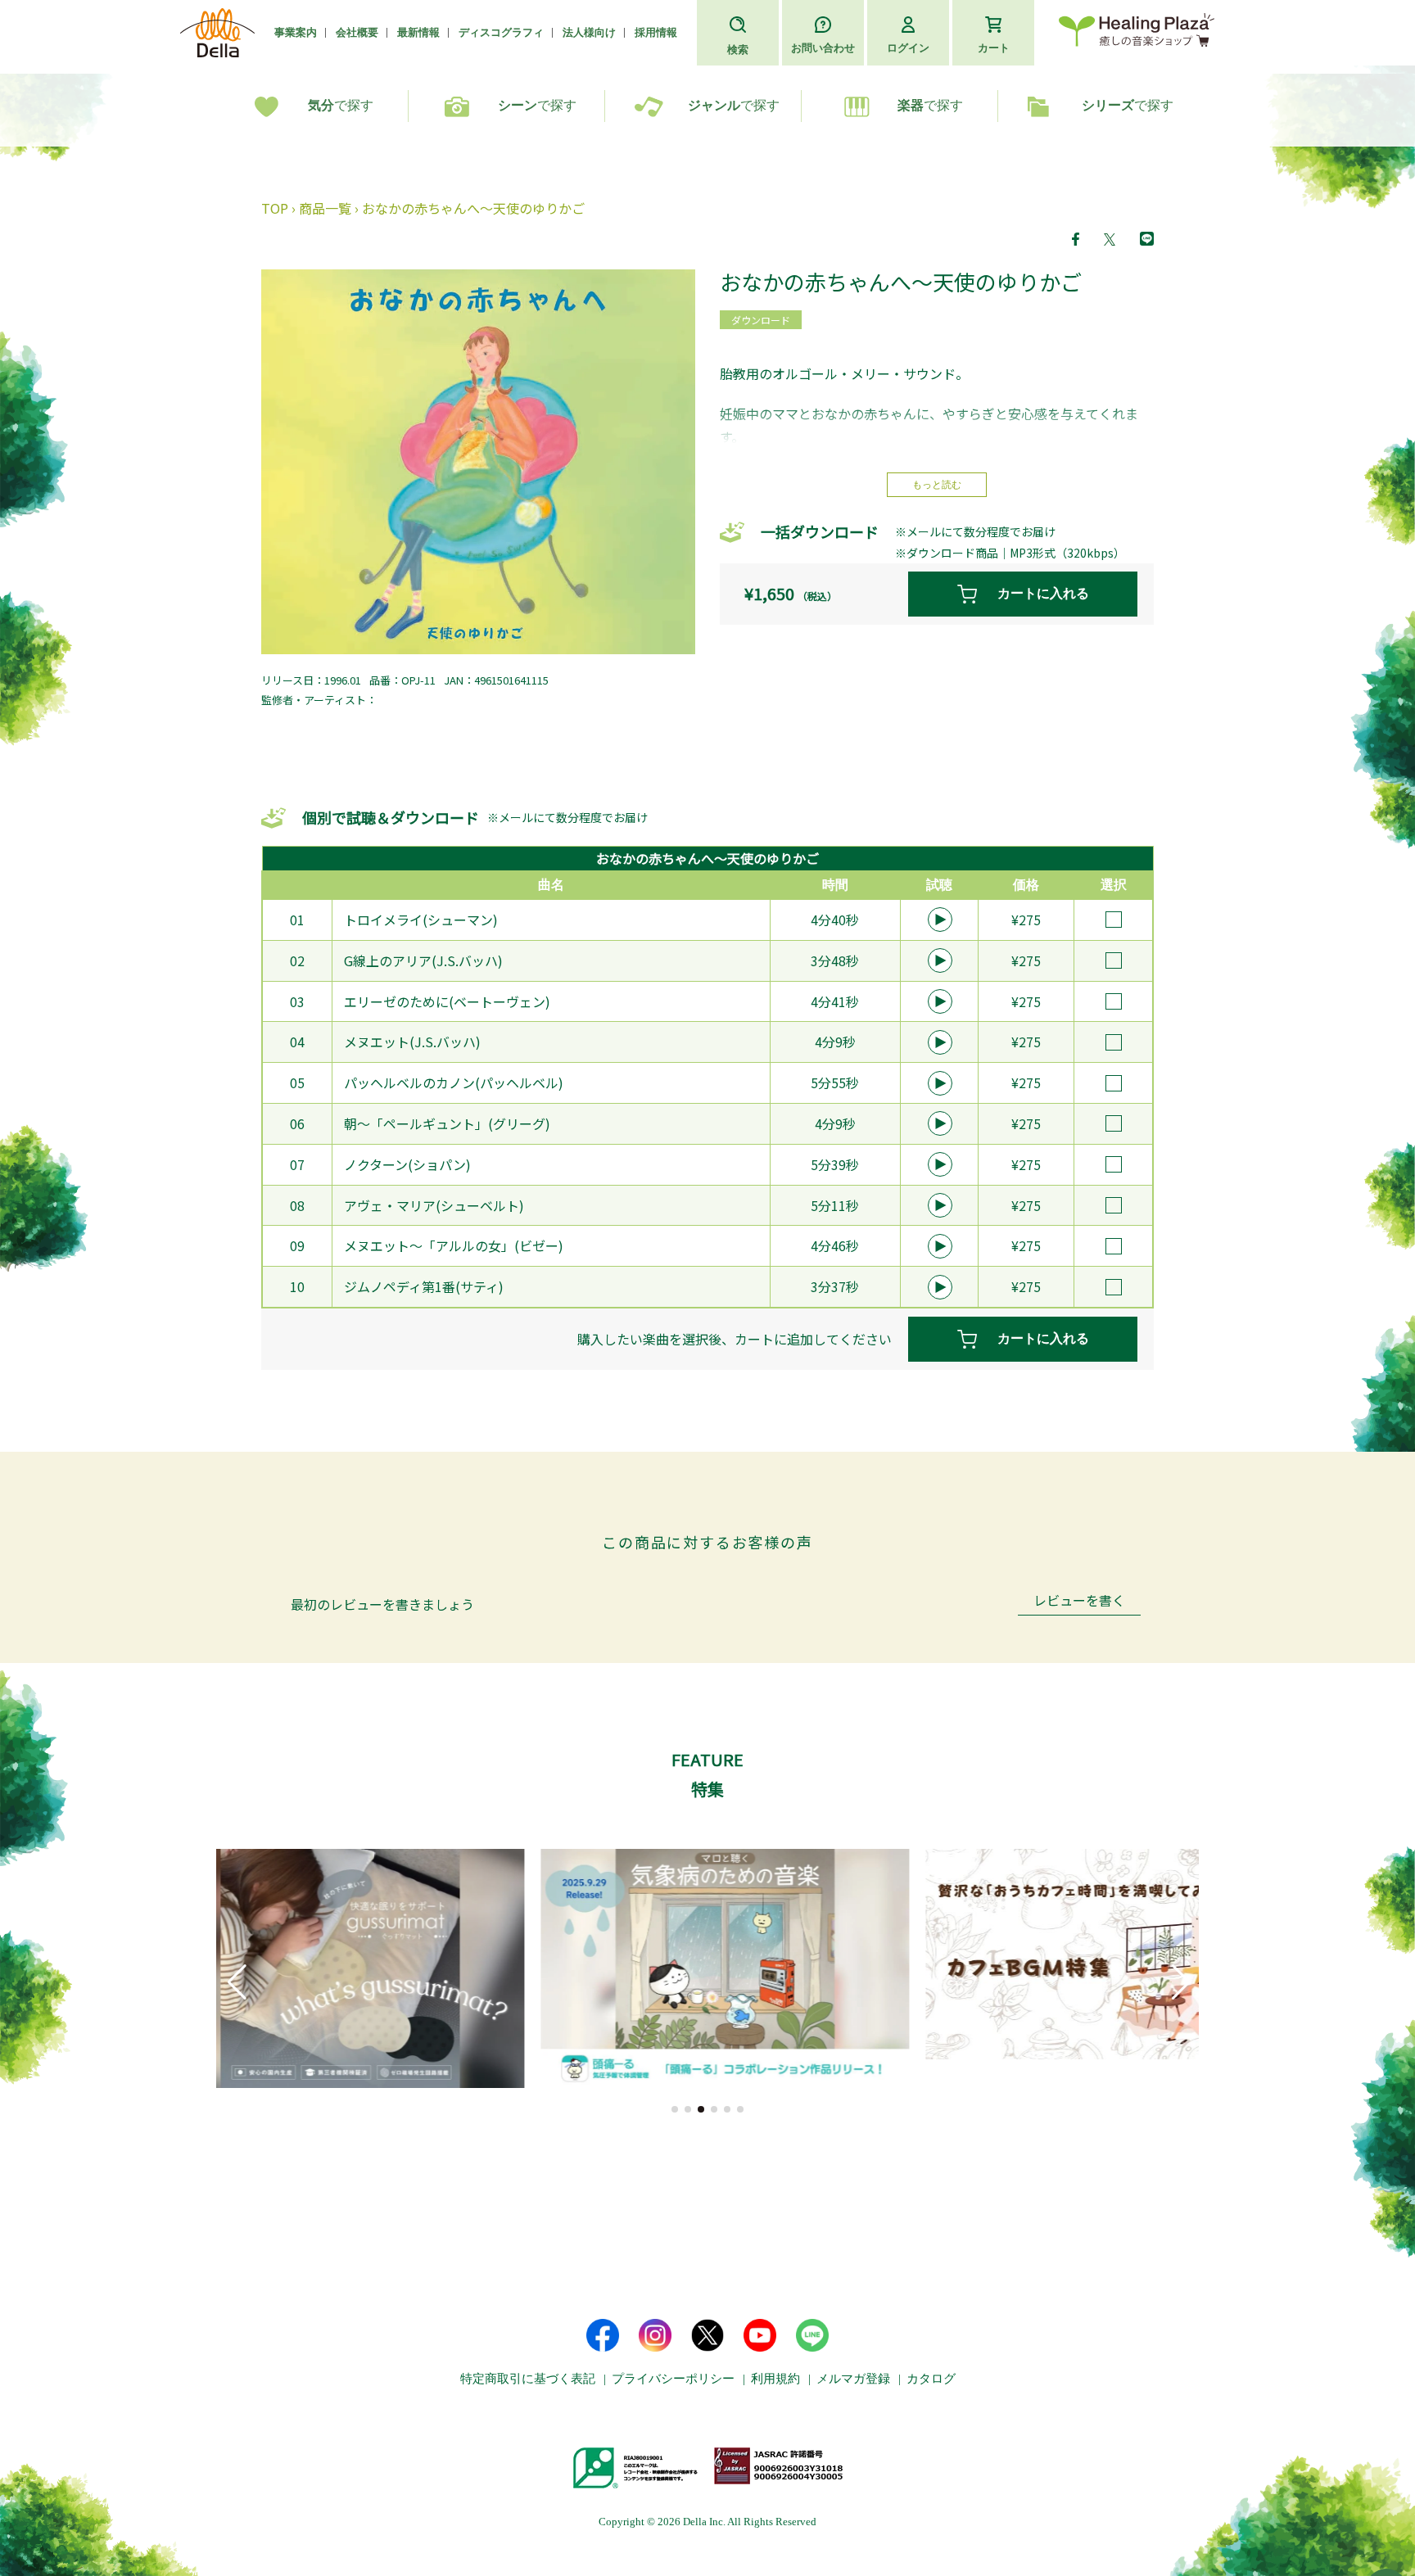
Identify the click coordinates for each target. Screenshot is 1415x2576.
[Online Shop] (1137, 33)
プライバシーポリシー (673, 2379)
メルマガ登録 (853, 2379)
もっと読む (937, 485)
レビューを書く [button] (1079, 1602)
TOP (275, 208)
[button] (675, 2109)
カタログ (931, 2379)
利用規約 (775, 2379)
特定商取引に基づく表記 (528, 2379)
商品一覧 (325, 208)
